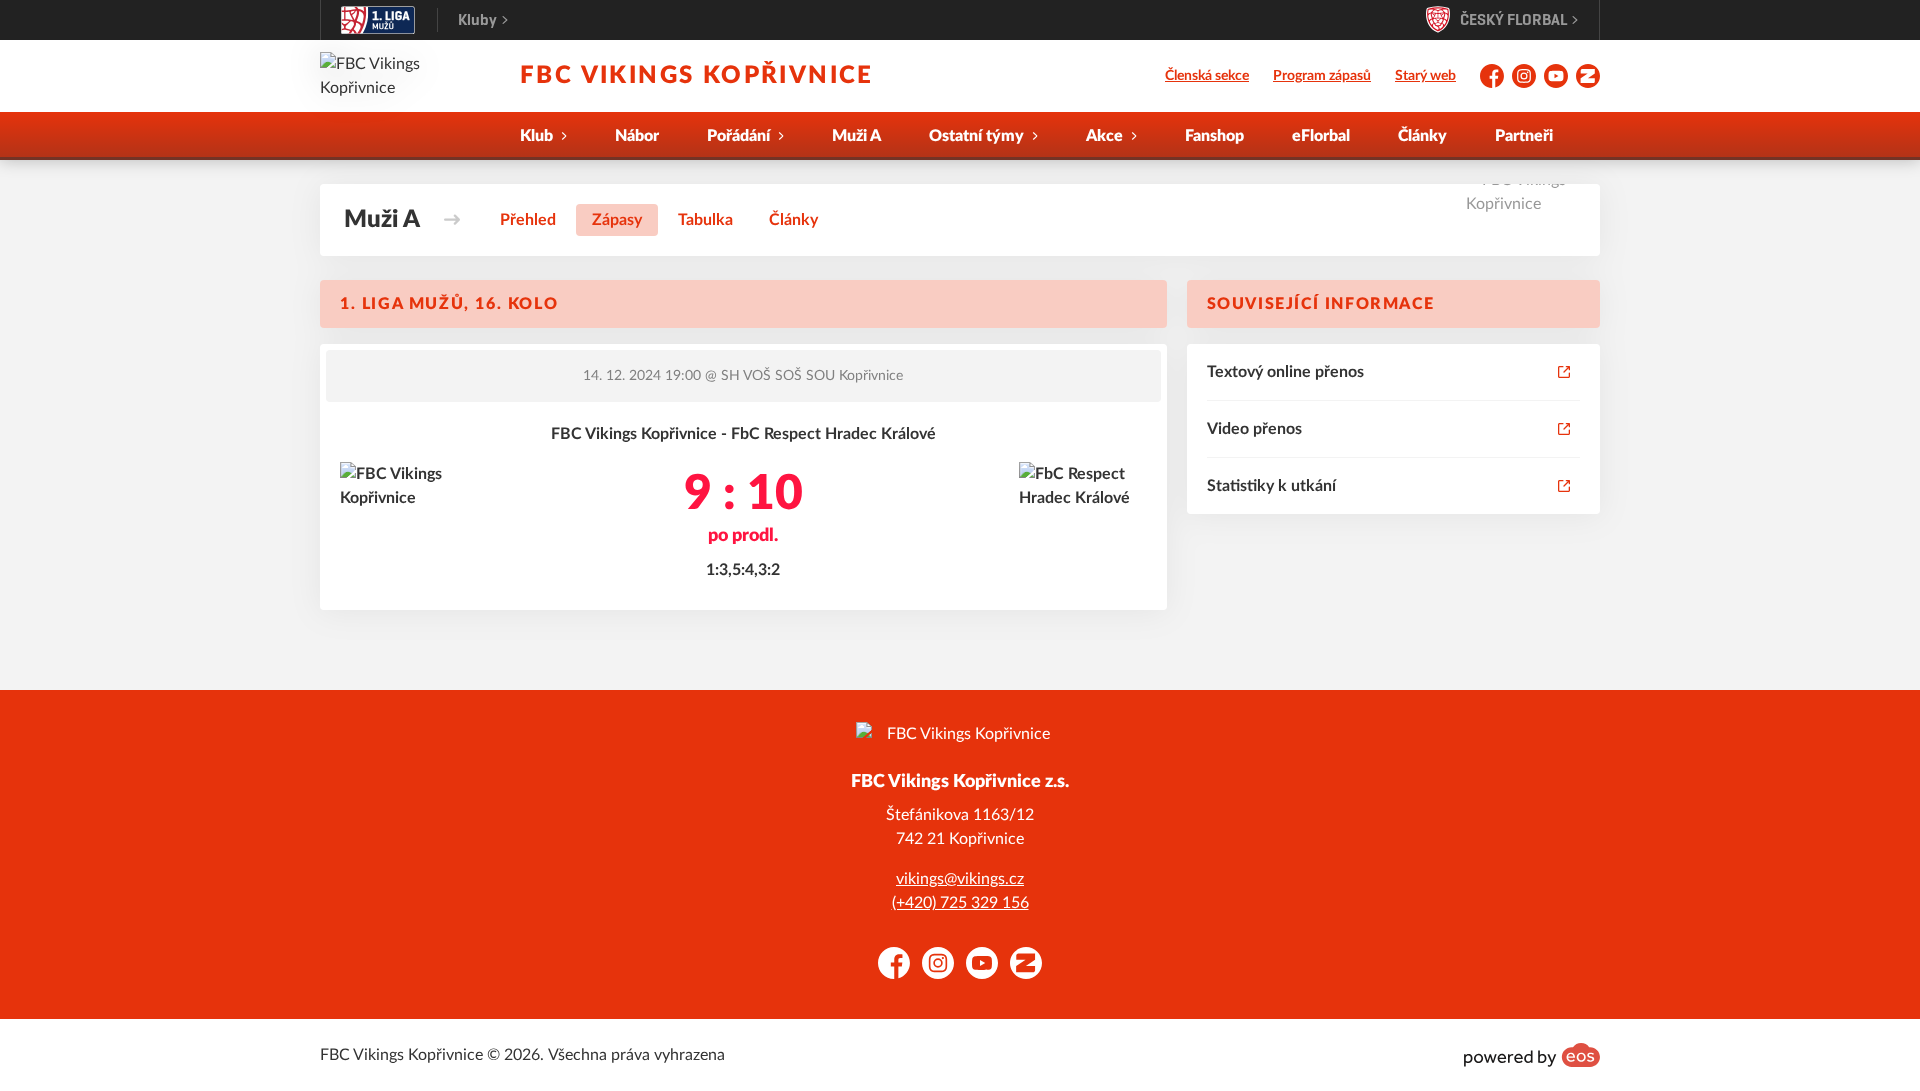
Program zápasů (1322, 76)
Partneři (1524, 136)
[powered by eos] (1532, 1055)
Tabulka (705, 220)
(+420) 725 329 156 (960, 903)
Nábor (637, 136)
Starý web (1425, 76)
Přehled (528, 220)
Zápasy (617, 220)
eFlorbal (1321, 136)
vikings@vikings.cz (960, 879)
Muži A (856, 136)
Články (1422, 136)
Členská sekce (1207, 76)
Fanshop (1214, 136)
